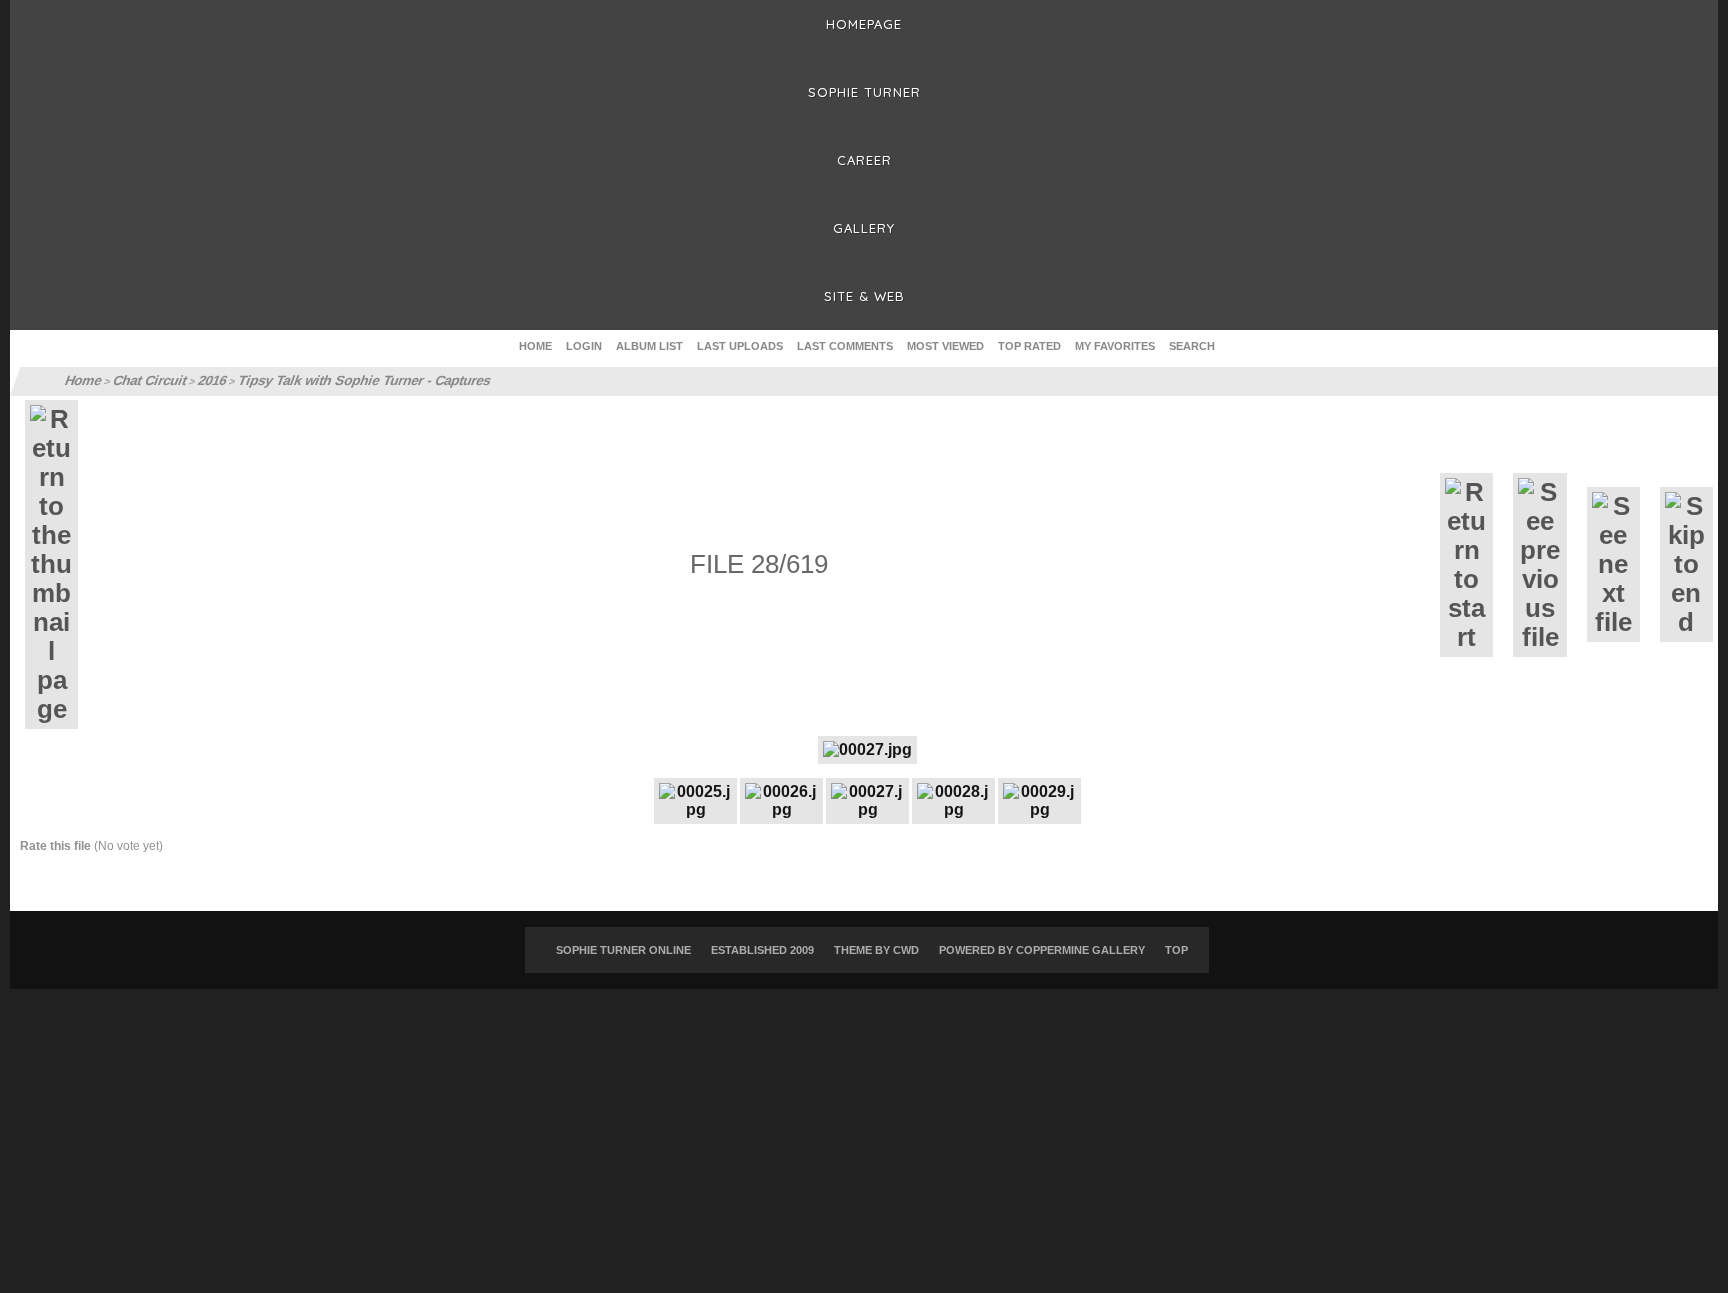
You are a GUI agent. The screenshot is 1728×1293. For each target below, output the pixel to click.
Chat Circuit (145, 381)
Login (584, 346)
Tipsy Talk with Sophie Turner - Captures (345, 381)
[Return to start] (1466, 565)
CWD (906, 950)
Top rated (1029, 346)
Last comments (845, 346)
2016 (205, 381)
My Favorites (1115, 346)
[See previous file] (1539, 565)
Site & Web (864, 296)
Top (1176, 950)
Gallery (864, 228)
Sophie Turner (864, 92)
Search (1192, 346)
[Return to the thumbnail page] (51, 564)
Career (864, 160)
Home (535, 346)
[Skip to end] (1686, 564)
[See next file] (1613, 564)
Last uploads (740, 346)
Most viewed (945, 346)
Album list (649, 346)
